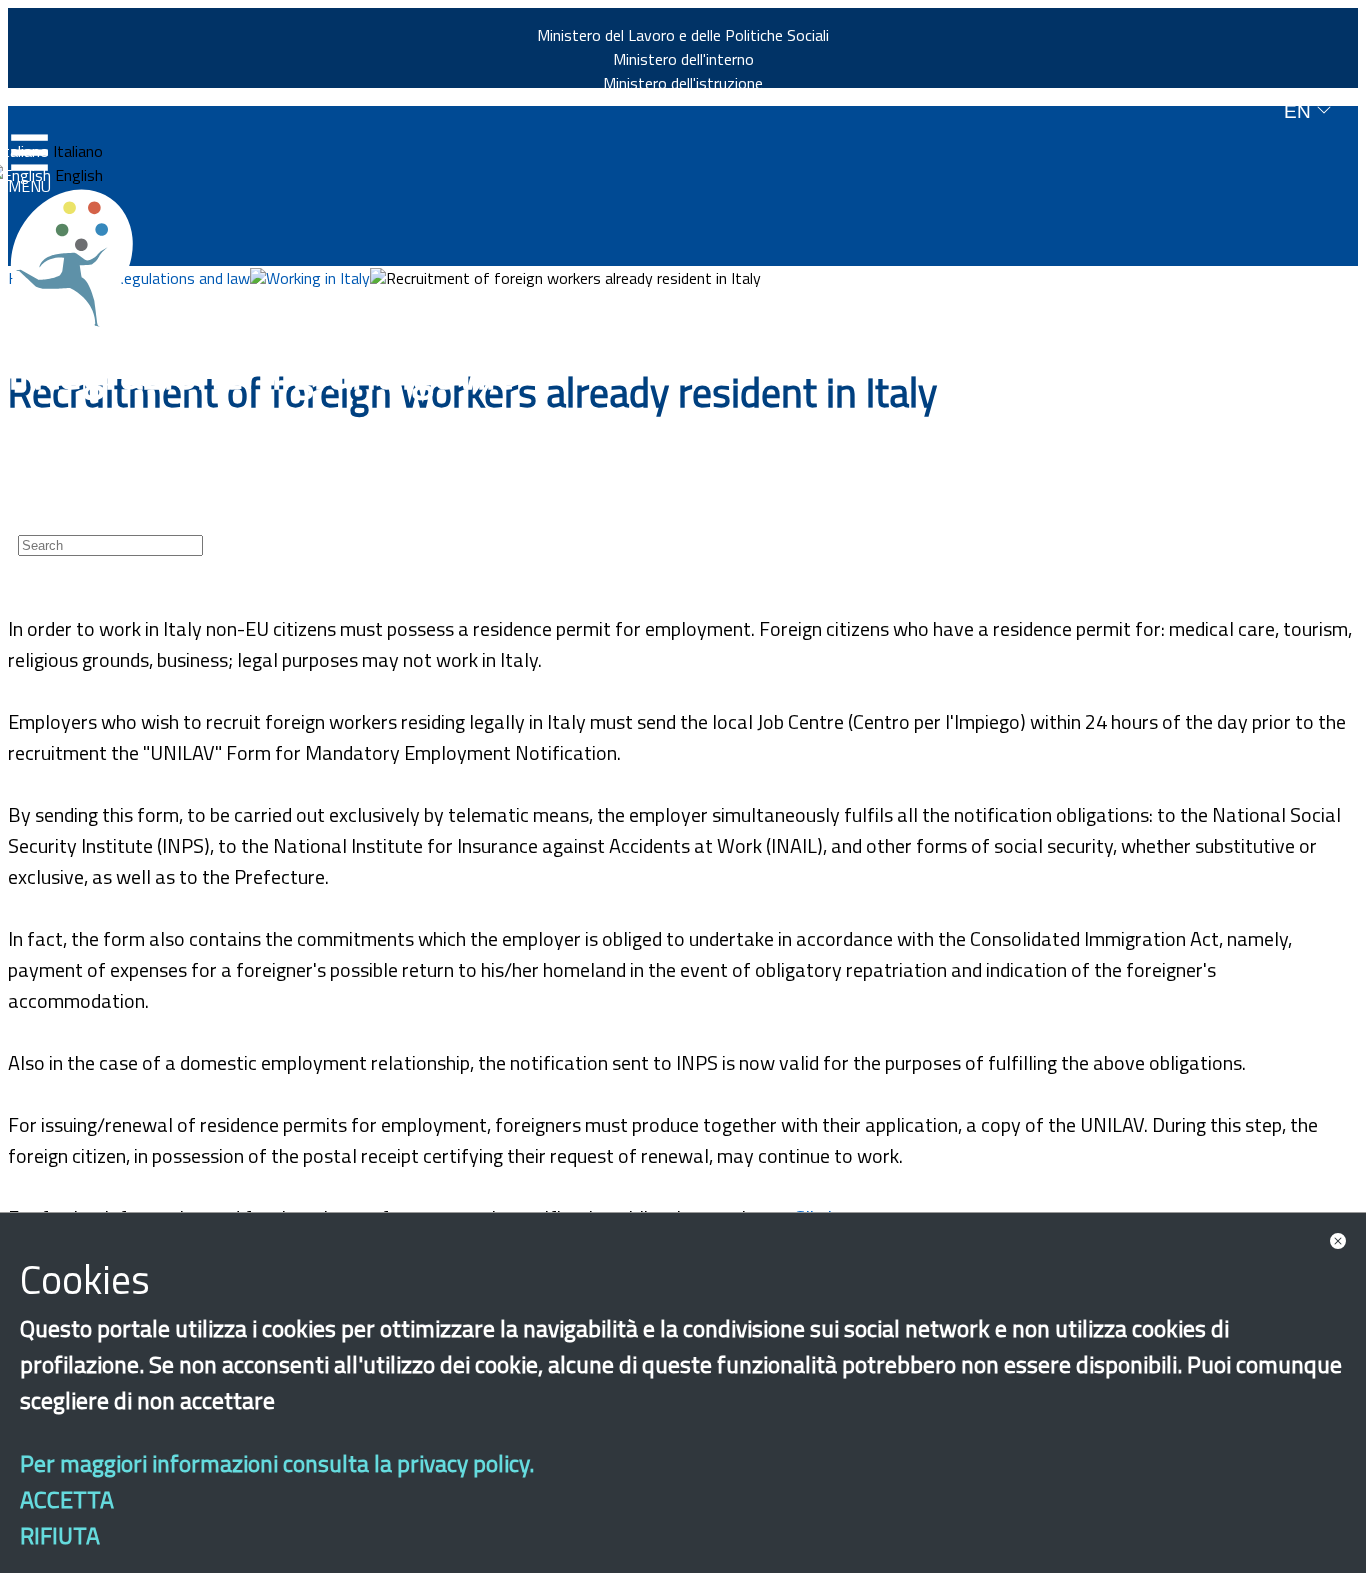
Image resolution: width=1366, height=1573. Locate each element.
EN (1300, 111)
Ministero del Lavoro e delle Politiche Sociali (683, 35)
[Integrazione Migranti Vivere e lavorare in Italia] (81, 258)
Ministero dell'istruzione (683, 83)
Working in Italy (318, 278)
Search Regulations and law (157, 278)
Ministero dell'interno (683, 59)
